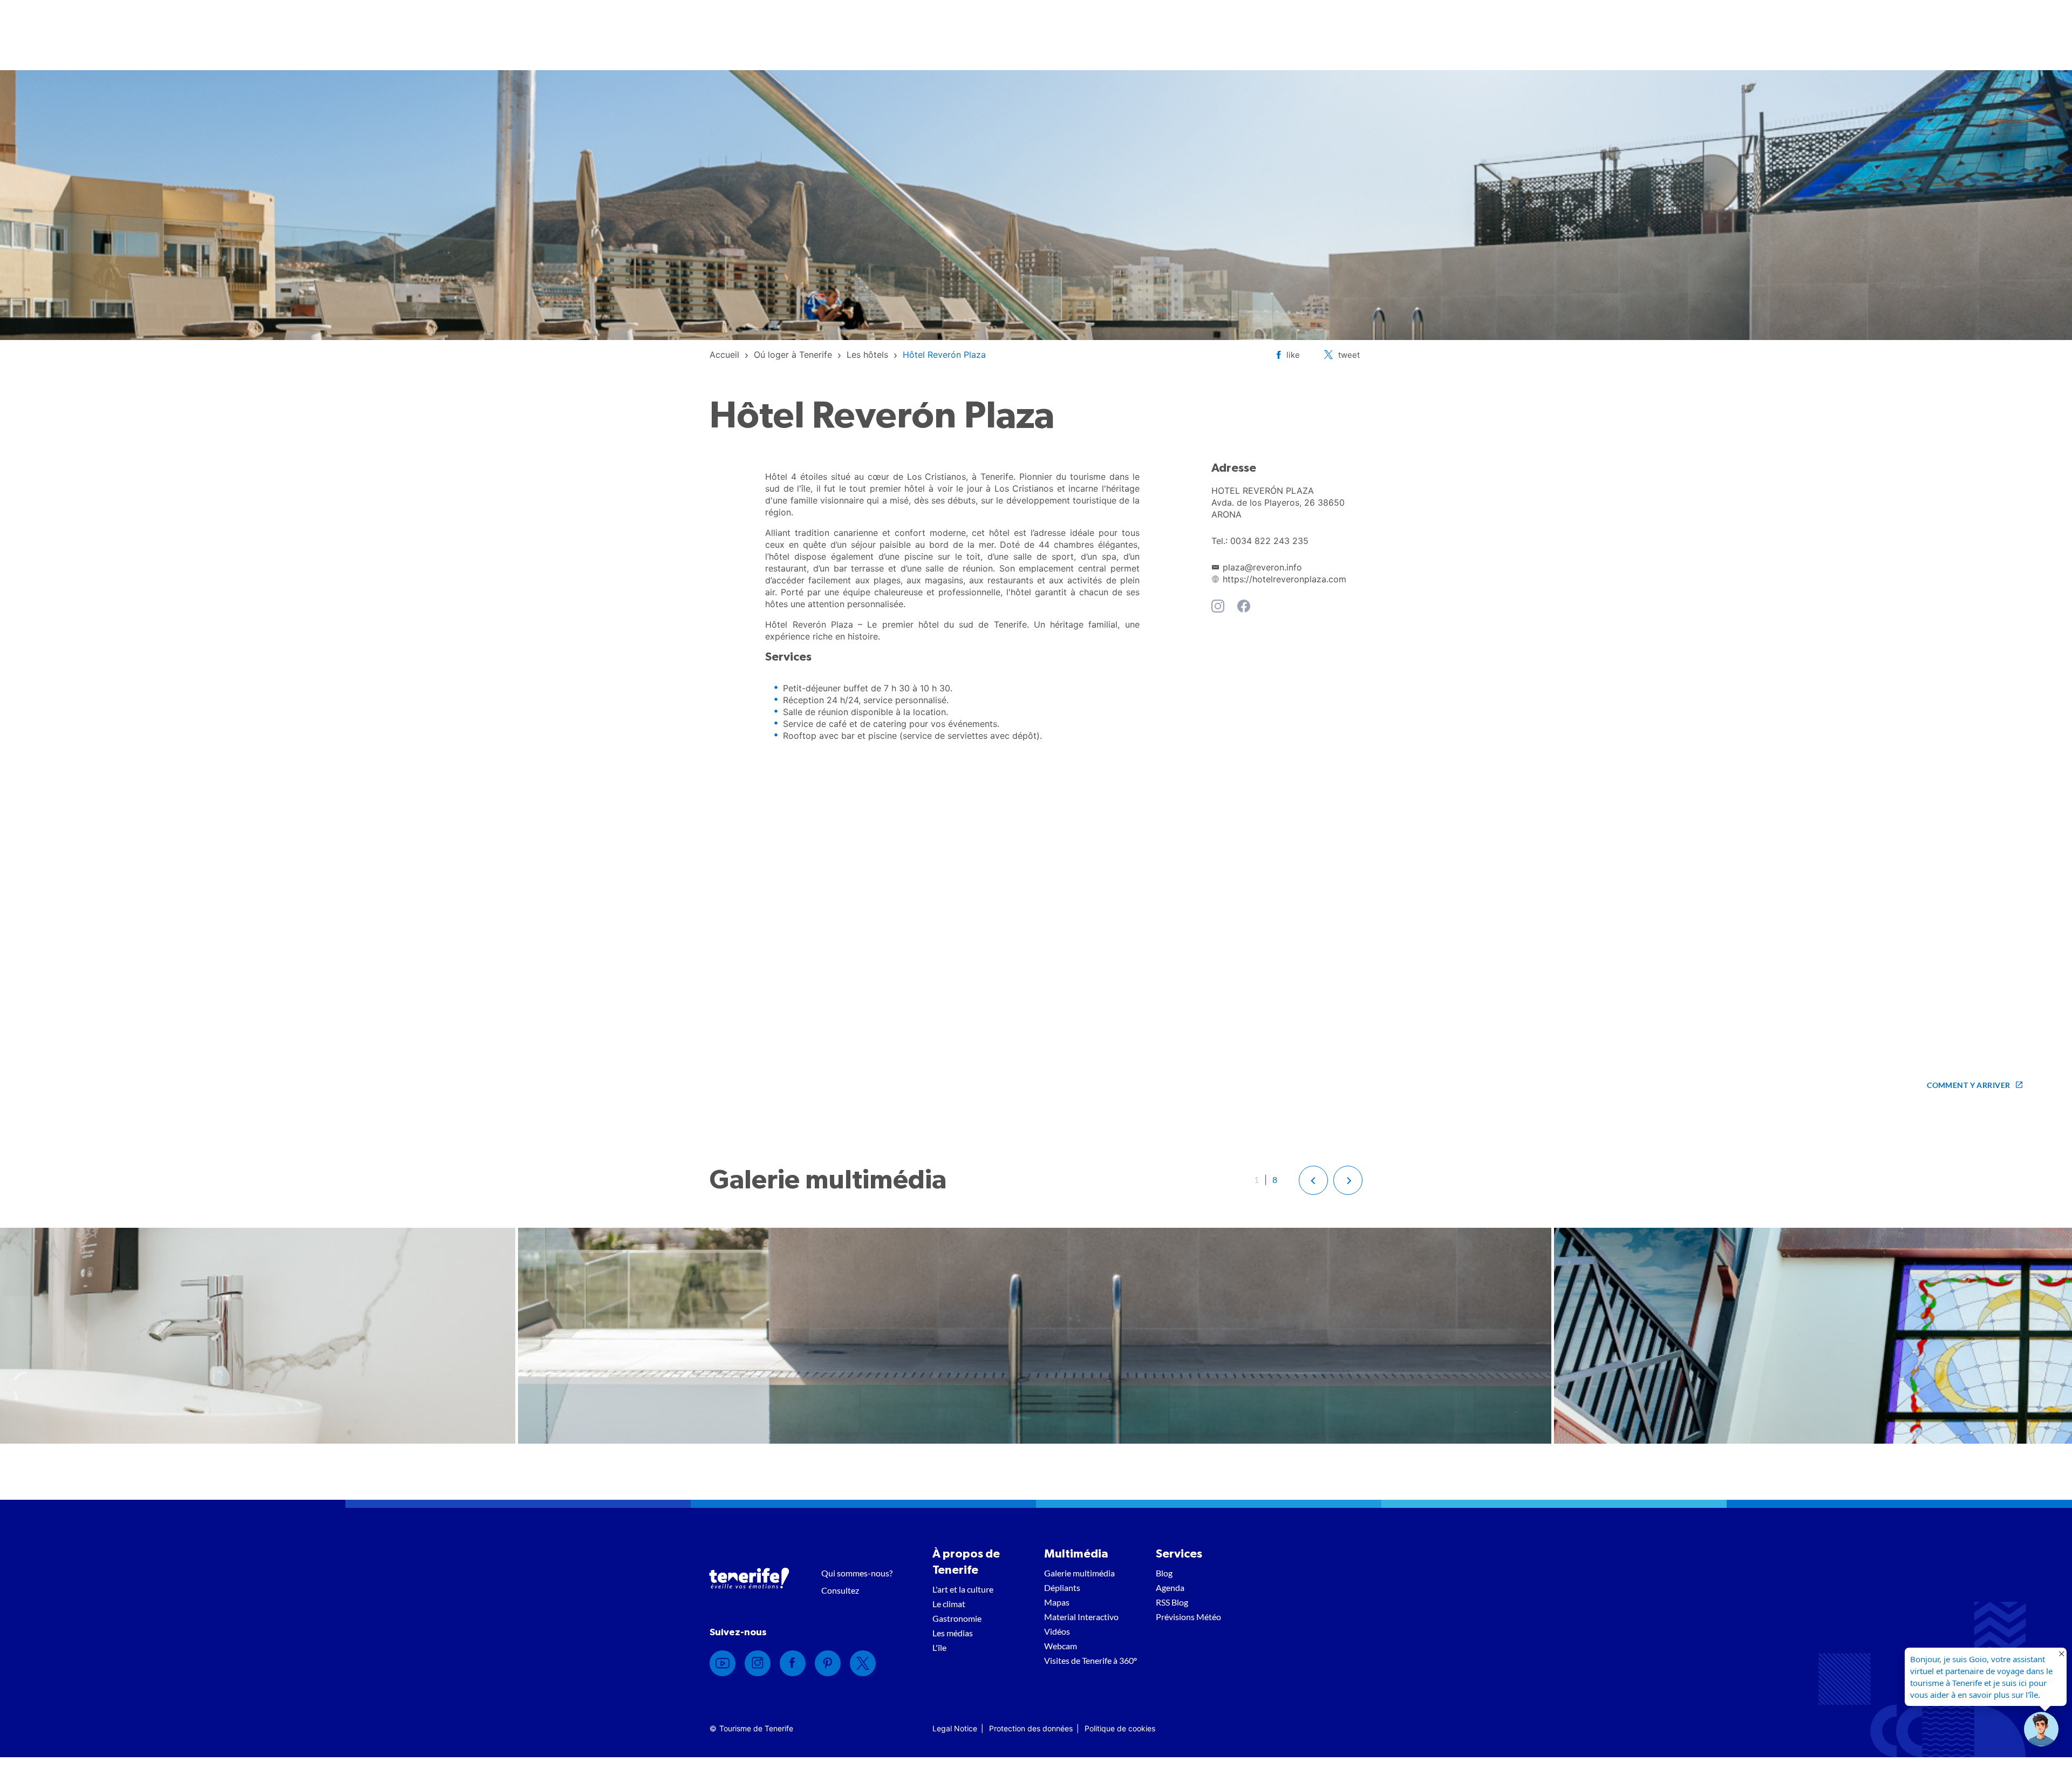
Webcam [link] (1061, 1646)
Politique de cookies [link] (1120, 1728)
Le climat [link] (949, 1604)
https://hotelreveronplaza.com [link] (1284, 579)
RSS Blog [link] (1172, 1602)
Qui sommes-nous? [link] (857, 1573)
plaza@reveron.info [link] (1262, 567)
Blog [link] (1164, 1573)
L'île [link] (939, 1647)
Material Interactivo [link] (1081, 1617)
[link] (724, 355)
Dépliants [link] (1062, 1587)
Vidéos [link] (1057, 1631)
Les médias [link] (953, 1633)
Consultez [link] (840, 1590)
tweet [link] (1349, 355)
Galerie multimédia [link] (1079, 1573)
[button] (1313, 1180)
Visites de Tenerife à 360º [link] (1090, 1660)
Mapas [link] (1057, 1602)
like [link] (1293, 355)
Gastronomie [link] (957, 1618)
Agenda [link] (1170, 1587)
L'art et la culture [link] (963, 1589)
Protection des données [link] (1031, 1728)
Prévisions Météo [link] (1188, 1617)
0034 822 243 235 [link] (1269, 541)
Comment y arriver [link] (1968, 1085)
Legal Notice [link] (955, 1728)
